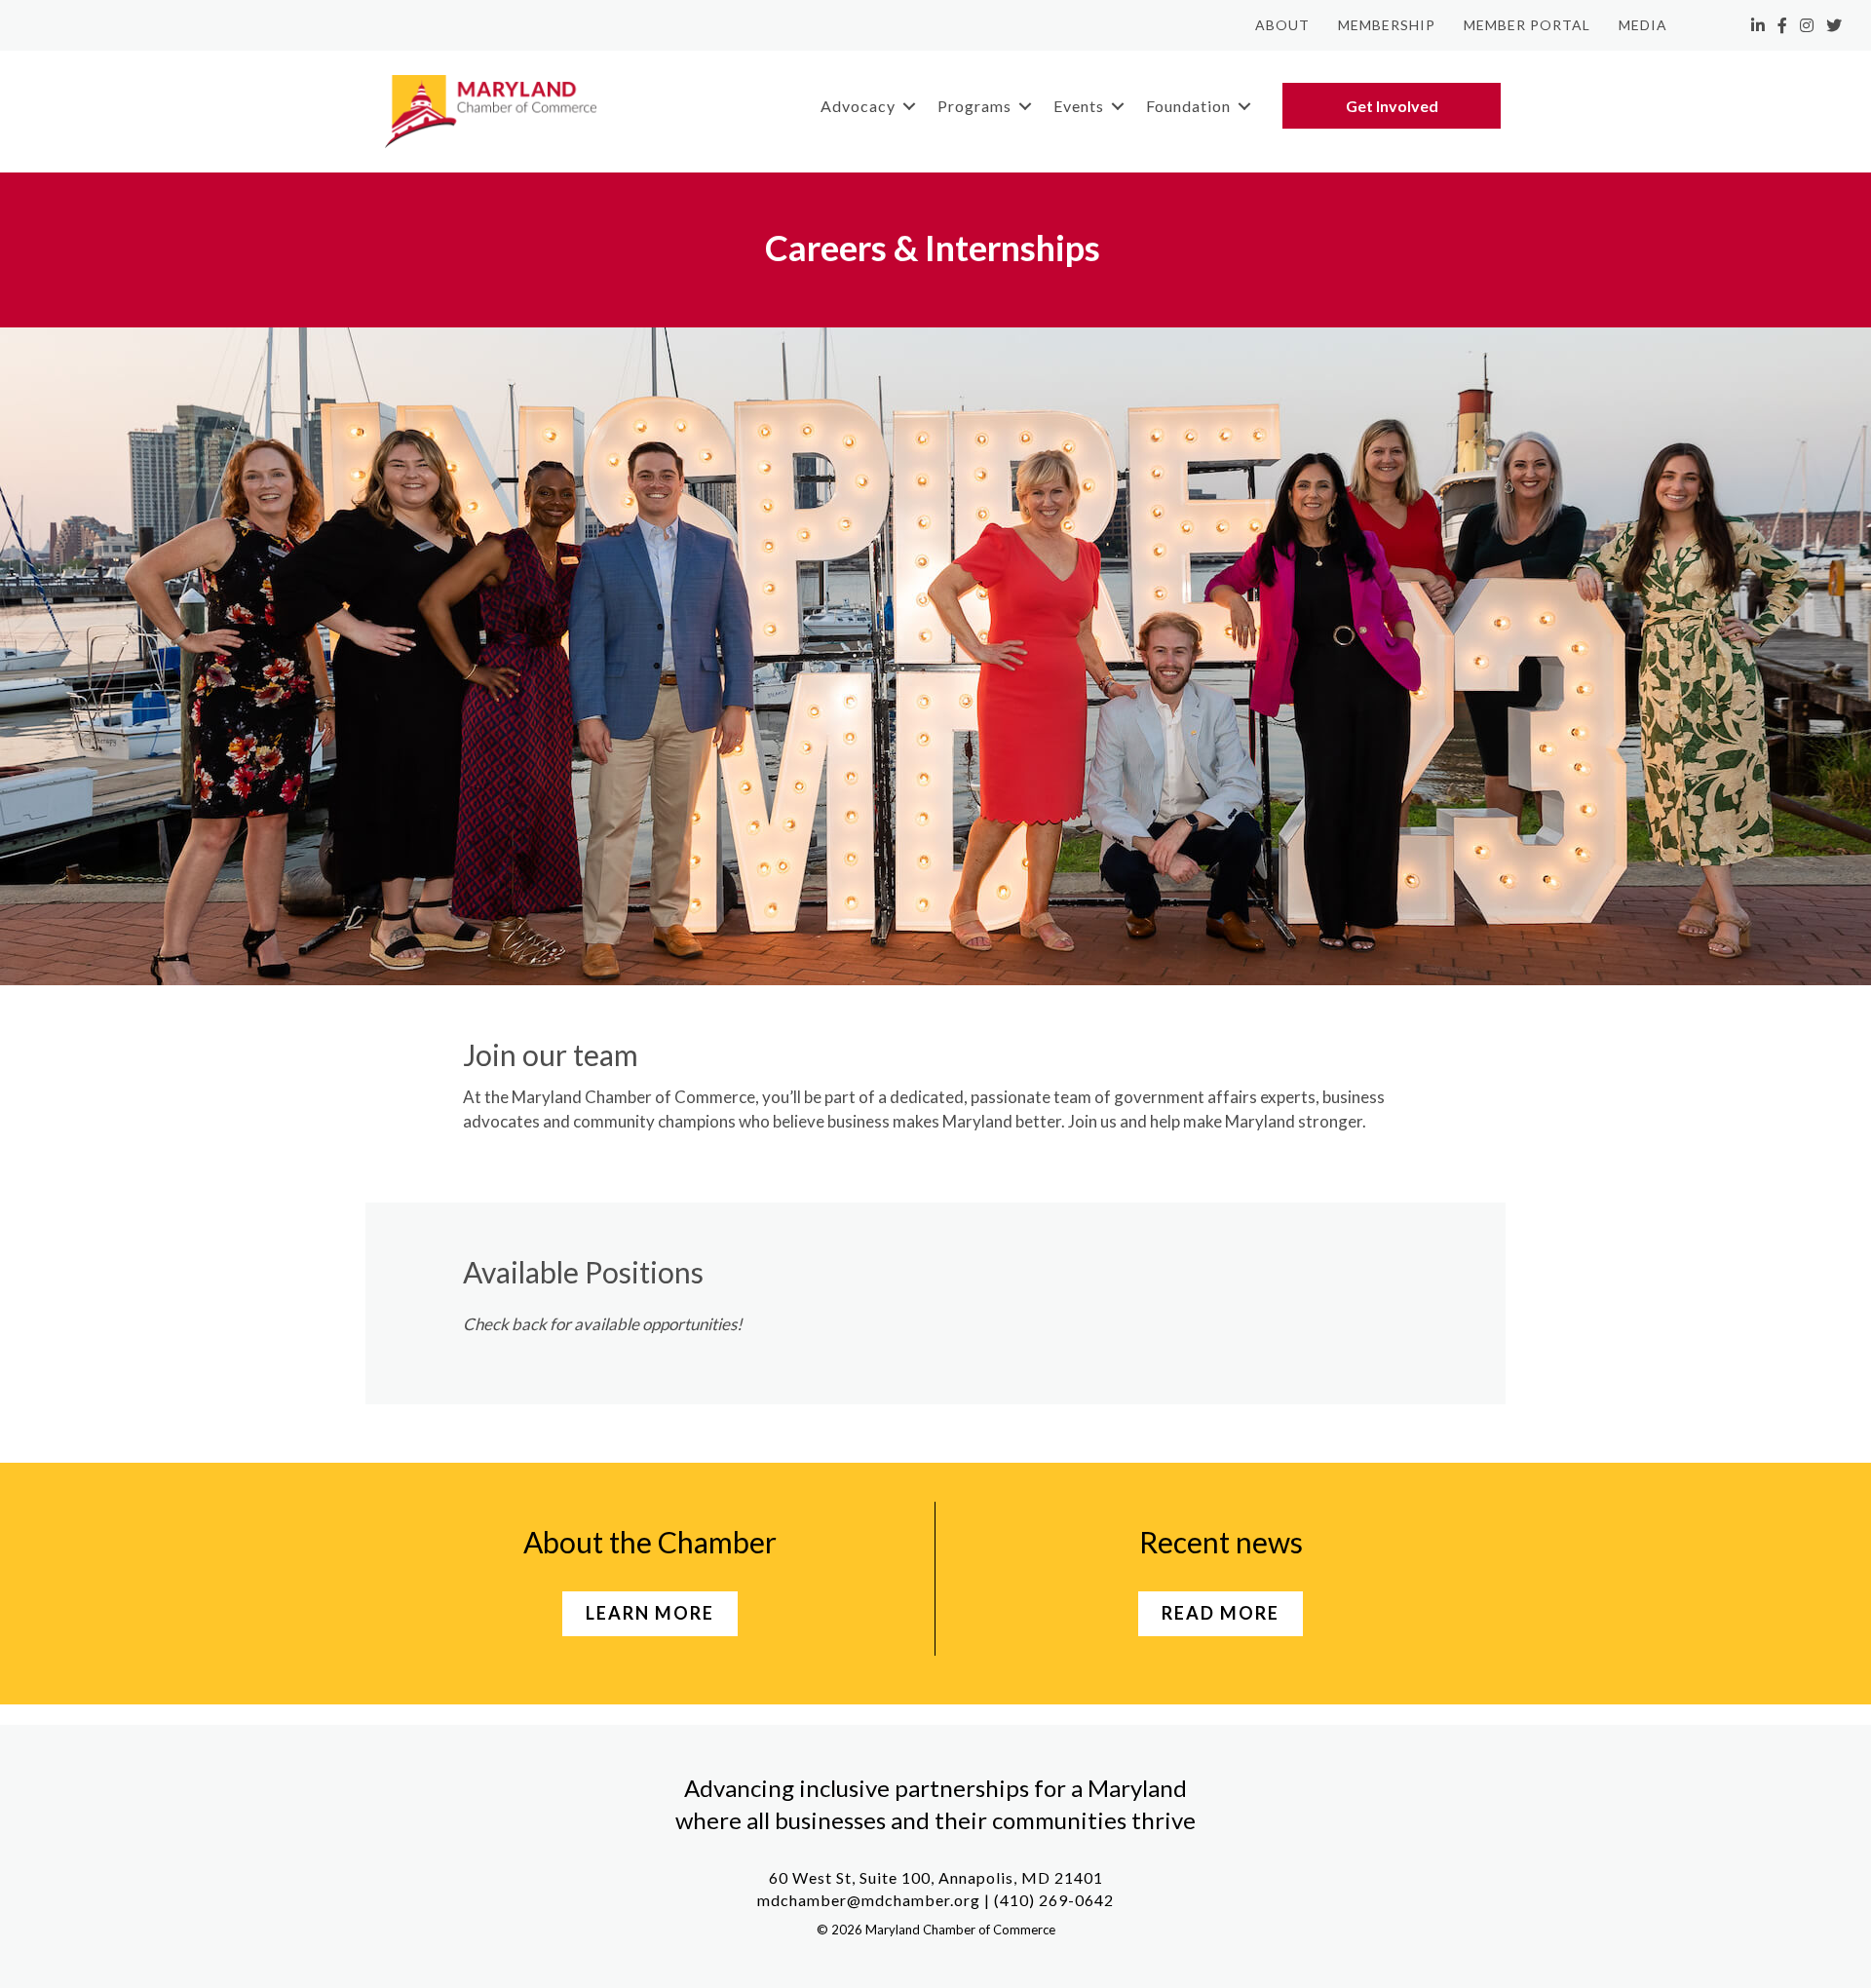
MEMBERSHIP (1387, 25)
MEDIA (1643, 25)
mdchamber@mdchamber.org (869, 1900)
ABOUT (1282, 25)
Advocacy (858, 106)
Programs (974, 106)
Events (1079, 106)
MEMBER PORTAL (1527, 25)
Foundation (1188, 106)
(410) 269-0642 (1054, 1900)
